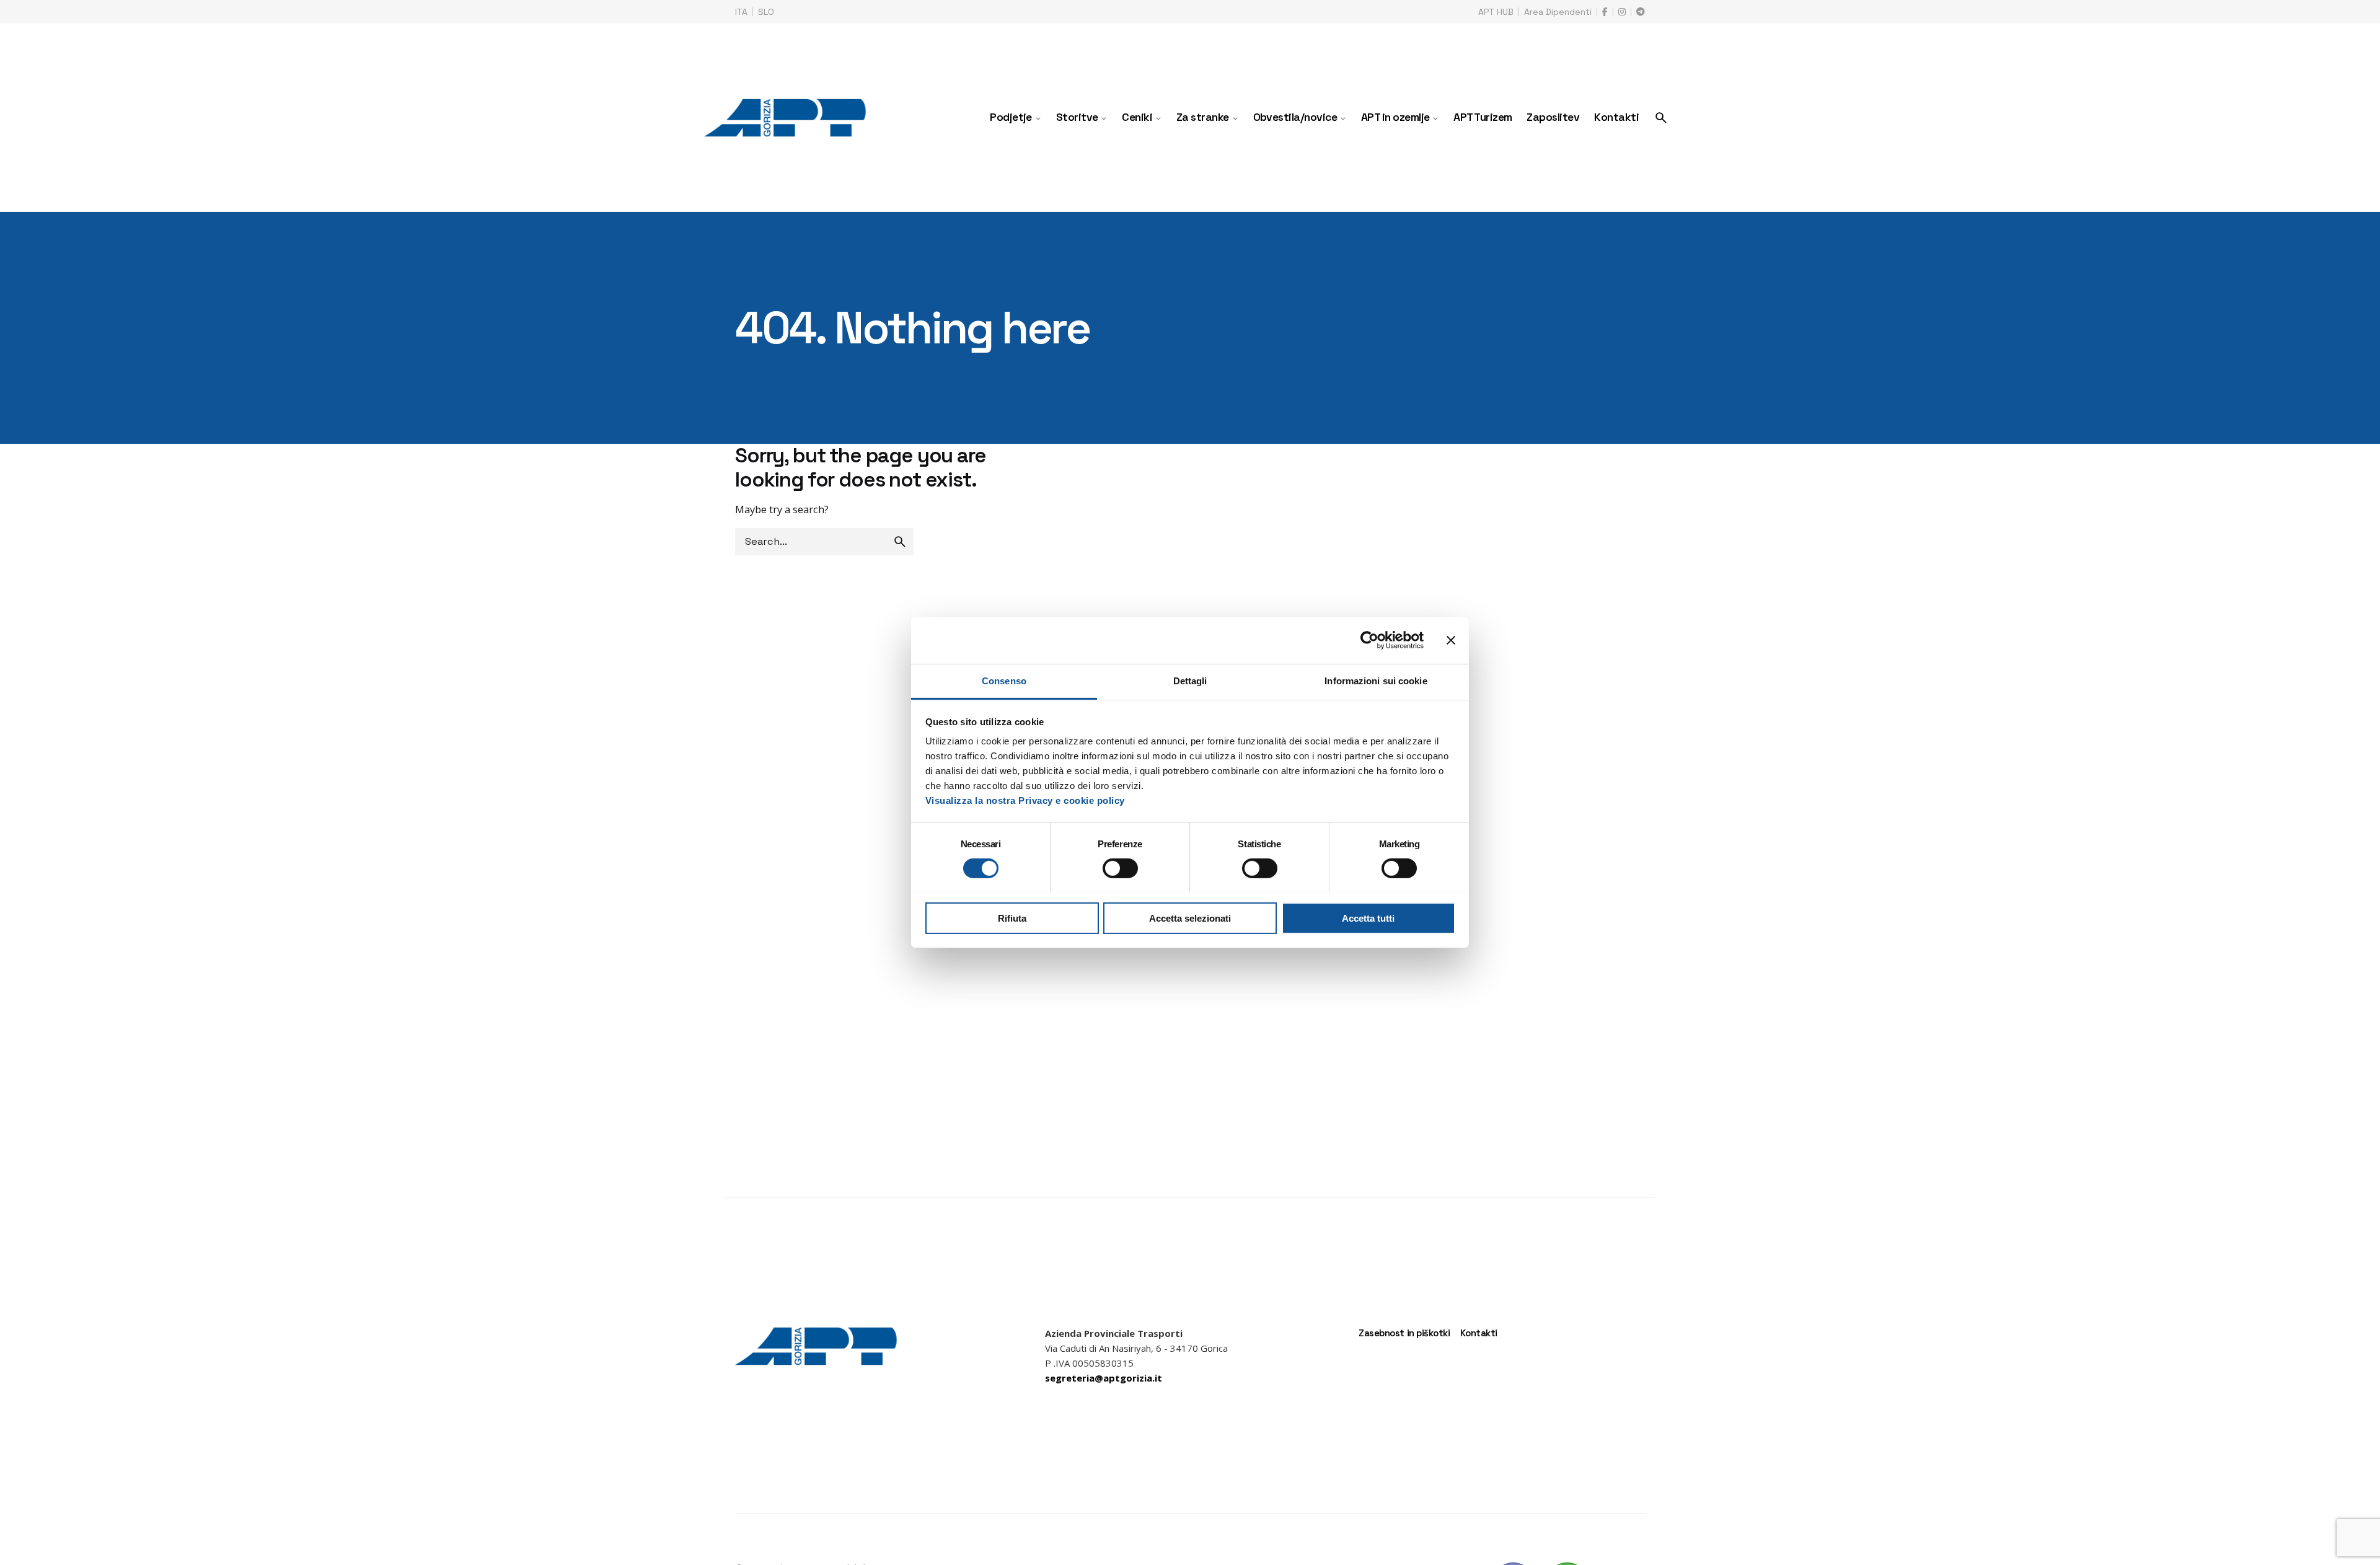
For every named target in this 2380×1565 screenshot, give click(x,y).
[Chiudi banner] (1451, 640)
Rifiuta (1012, 918)
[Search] (1661, 118)
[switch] (1120, 868)
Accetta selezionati (1190, 918)
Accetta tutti (1368, 918)
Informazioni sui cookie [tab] (1376, 680)
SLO (766, 12)
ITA (741, 12)
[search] (900, 542)
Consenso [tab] (1004, 680)
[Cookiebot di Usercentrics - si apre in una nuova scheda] (1369, 640)
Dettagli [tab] (1190, 680)
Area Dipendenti (1558, 12)
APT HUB (1496, 12)
